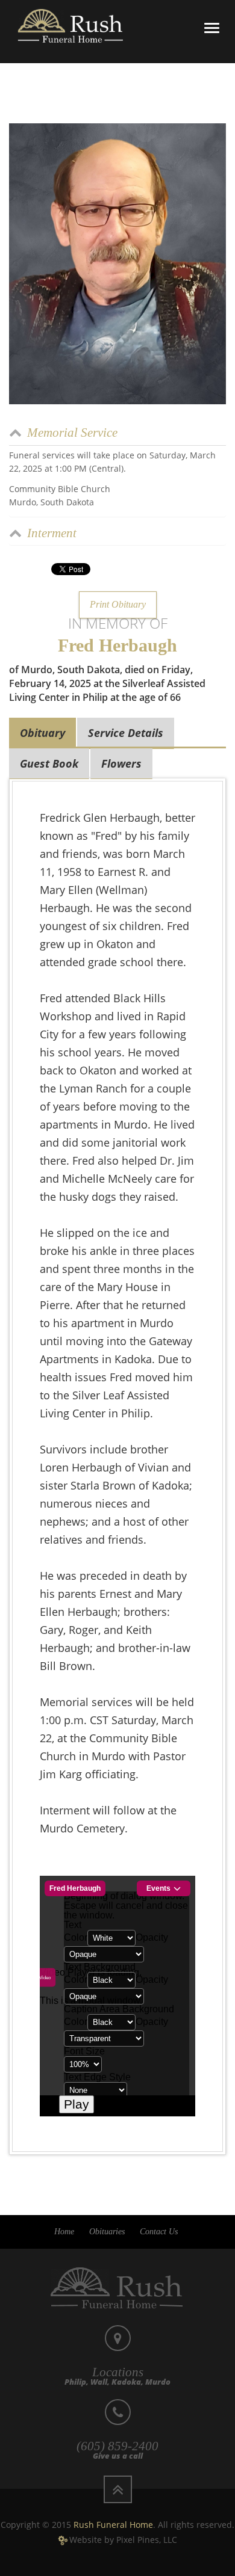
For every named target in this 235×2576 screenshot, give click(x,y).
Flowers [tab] (121, 763)
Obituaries (107, 2232)
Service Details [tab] (126, 733)
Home (64, 2232)
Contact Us (159, 2232)
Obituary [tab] (42, 733)
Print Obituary (118, 604)
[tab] (117, 432)
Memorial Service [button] (72, 433)
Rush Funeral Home (113, 2525)
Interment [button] (52, 533)
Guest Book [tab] (49, 763)
